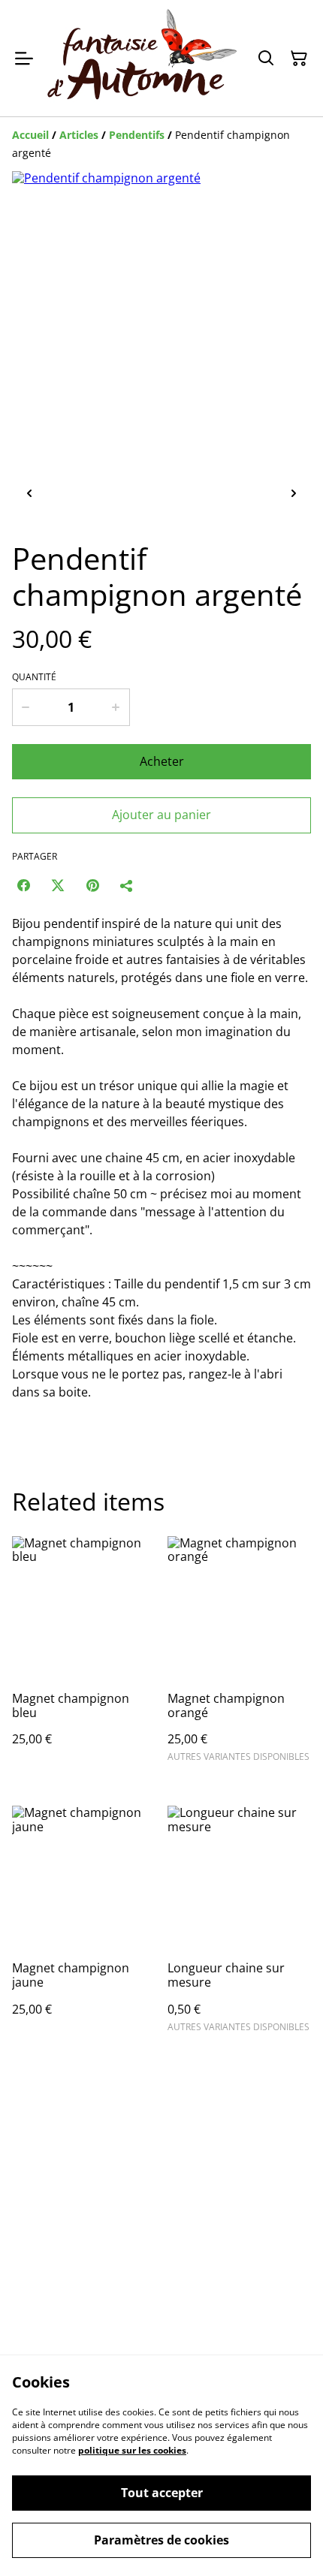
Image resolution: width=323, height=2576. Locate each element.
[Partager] (127, 885)
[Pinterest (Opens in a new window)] (92, 885)
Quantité (34, 677)
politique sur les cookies (132, 2450)
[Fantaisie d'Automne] (142, 58)
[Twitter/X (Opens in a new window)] (58, 885)
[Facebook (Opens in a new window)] (23, 885)
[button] (77, 494)
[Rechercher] (266, 59)
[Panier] (299, 59)
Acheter (162, 761)
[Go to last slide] (29, 494)
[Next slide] (294, 494)
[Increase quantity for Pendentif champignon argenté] (116, 707)
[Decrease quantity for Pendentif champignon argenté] (25, 707)
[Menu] (24, 58)
